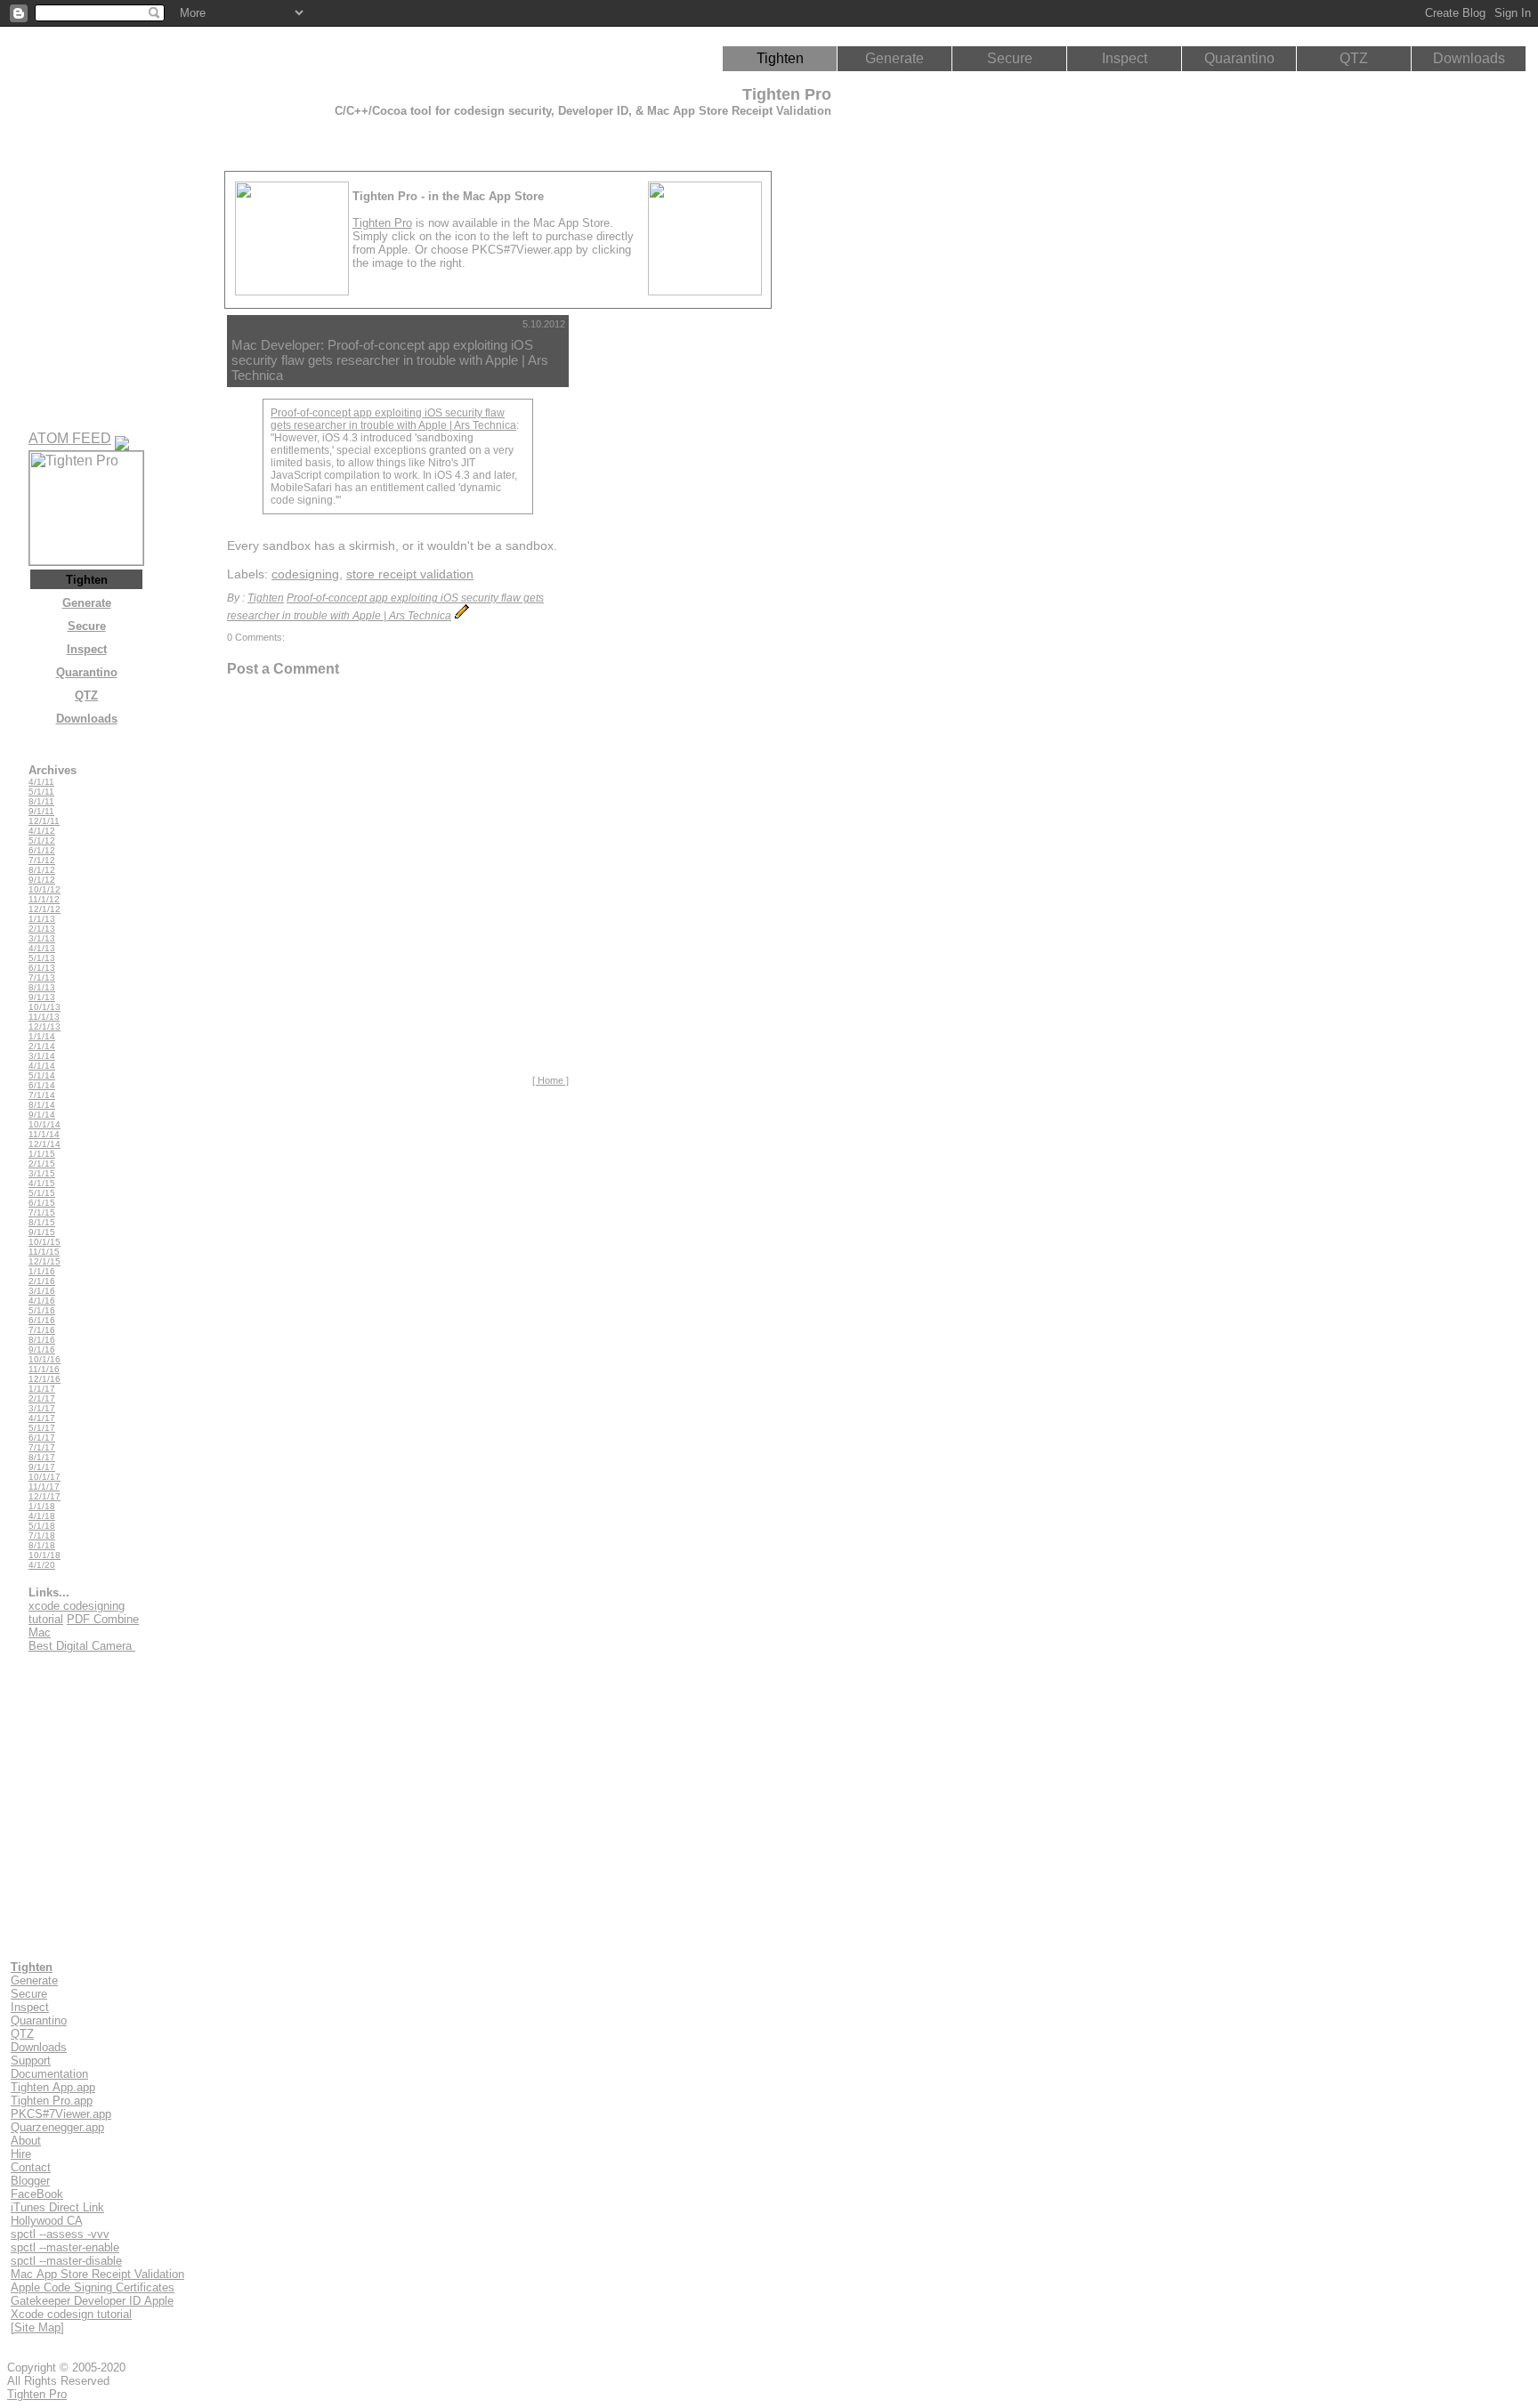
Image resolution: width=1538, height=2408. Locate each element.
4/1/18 (42, 1516)
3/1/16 (42, 1291)
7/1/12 (42, 860)
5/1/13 (42, 958)
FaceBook (37, 2194)
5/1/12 (42, 840)
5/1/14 (42, 1075)
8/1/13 (42, 987)
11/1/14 (44, 1134)
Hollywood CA (46, 2221)
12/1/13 (45, 1026)
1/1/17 (42, 1389)
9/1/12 (42, 880)
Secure (1010, 58)
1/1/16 (42, 1271)
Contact (31, 2167)
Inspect (1125, 58)
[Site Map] (37, 2327)
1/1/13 (42, 919)
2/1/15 (42, 1164)
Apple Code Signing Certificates (93, 2287)
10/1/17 (45, 1477)
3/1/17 (42, 1408)
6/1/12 (42, 850)
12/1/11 (44, 821)
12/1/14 (45, 1144)
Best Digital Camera (82, 1646)
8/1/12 (42, 870)
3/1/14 (42, 1056)
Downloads (1469, 58)
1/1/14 (42, 1036)
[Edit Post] (462, 616)
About (26, 2141)
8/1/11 (41, 801)
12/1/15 (45, 1261)
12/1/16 (45, 1379)
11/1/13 (44, 1017)
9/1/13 (42, 997)
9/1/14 (42, 1115)
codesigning (305, 574)
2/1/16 (42, 1281)
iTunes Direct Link (57, 2207)
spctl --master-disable (66, 2261)
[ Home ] (550, 1080)
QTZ (1354, 58)
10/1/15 (45, 1242)
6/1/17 (42, 1438)
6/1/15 (42, 1203)
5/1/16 (42, 1310)
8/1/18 (42, 1545)
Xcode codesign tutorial (71, 2314)
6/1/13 (42, 968)
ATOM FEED (70, 438)
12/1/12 (45, 909)
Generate (894, 58)
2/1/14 (42, 1046)
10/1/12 (45, 889)
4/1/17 (42, 1418)
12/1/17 (45, 1496)
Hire (21, 2154)
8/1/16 (42, 1340)
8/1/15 (42, 1222)
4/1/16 (42, 1301)
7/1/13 (42, 978)
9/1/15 (42, 1232)
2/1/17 (42, 1398)
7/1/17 (42, 1447)
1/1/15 (42, 1154)
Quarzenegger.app (57, 2127)
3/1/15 (42, 1173)
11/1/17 (44, 1487)
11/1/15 (44, 1252)
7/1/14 (42, 1095)
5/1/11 (41, 792)
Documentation (49, 2074)
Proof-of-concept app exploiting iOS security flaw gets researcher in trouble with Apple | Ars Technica (393, 419)
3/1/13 (42, 938)
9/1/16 (42, 1349)
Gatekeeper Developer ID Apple (92, 2301)
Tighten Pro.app (52, 2101)
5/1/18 (42, 1526)
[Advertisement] (654, 582)
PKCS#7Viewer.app (61, 2114)
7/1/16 (42, 1330)
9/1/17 (42, 1467)
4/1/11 (41, 782)
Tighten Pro (382, 223)
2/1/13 (42, 929)
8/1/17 (42, 1457)
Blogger (30, 2181)
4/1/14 (42, 1066)
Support (31, 2061)
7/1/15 (42, 1212)
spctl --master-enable (65, 2247)
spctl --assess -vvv (60, 2234)
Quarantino (1239, 58)
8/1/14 (42, 1105)
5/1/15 (42, 1193)
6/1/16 (42, 1320)
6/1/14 (42, 1085)
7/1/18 (42, 1535)
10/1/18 (45, 1555)
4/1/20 (42, 1565)
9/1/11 (41, 811)
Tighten (780, 58)
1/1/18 (42, 1506)
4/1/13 (42, 948)
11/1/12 (44, 899)
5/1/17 (42, 1428)
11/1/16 (44, 1369)
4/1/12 (42, 831)
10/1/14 (45, 1124)
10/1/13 (45, 1007)
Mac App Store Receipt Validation (97, 2274)
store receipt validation (410, 574)
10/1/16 (45, 1359)
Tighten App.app (53, 2087)
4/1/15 (42, 1183)
